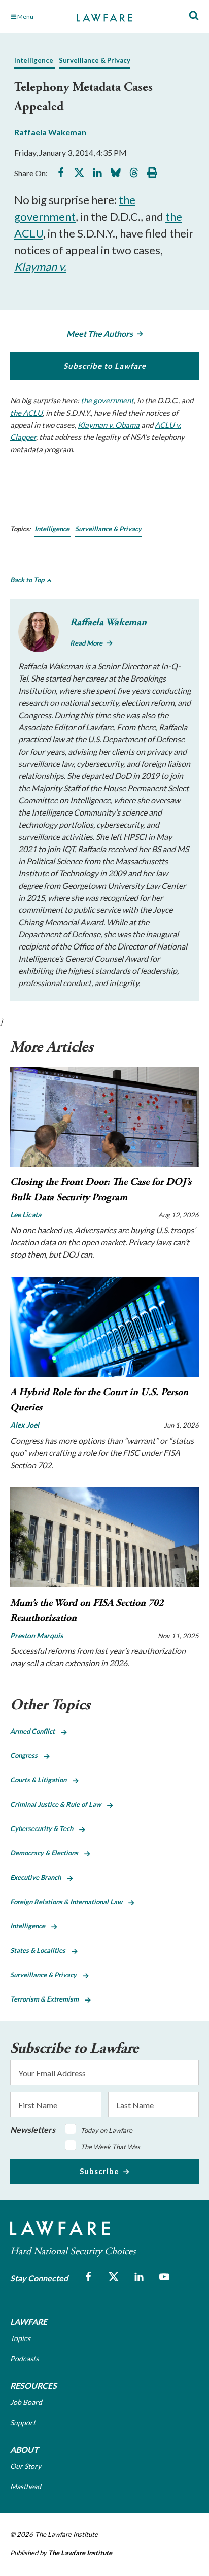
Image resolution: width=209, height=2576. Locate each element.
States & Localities (41, 1950)
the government (107, 400)
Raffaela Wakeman (50, 132)
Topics (20, 2338)
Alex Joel (25, 1425)
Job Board (26, 2402)
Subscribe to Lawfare (105, 366)
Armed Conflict (36, 1731)
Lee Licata (26, 1215)
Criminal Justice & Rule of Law (59, 1804)
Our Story (26, 2466)
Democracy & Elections (47, 1853)
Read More (86, 643)
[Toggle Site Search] (194, 16)
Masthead (26, 2486)
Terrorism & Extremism (47, 1999)
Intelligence (34, 60)
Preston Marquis (37, 1635)
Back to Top (27, 580)
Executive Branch (39, 1877)
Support (23, 2422)
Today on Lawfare (107, 2130)
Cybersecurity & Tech (45, 1828)
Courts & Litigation (41, 1780)
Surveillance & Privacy (95, 60)
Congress (27, 1755)
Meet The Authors (100, 334)
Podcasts (24, 2359)
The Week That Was (110, 2147)
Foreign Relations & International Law (69, 1902)
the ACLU (26, 413)
